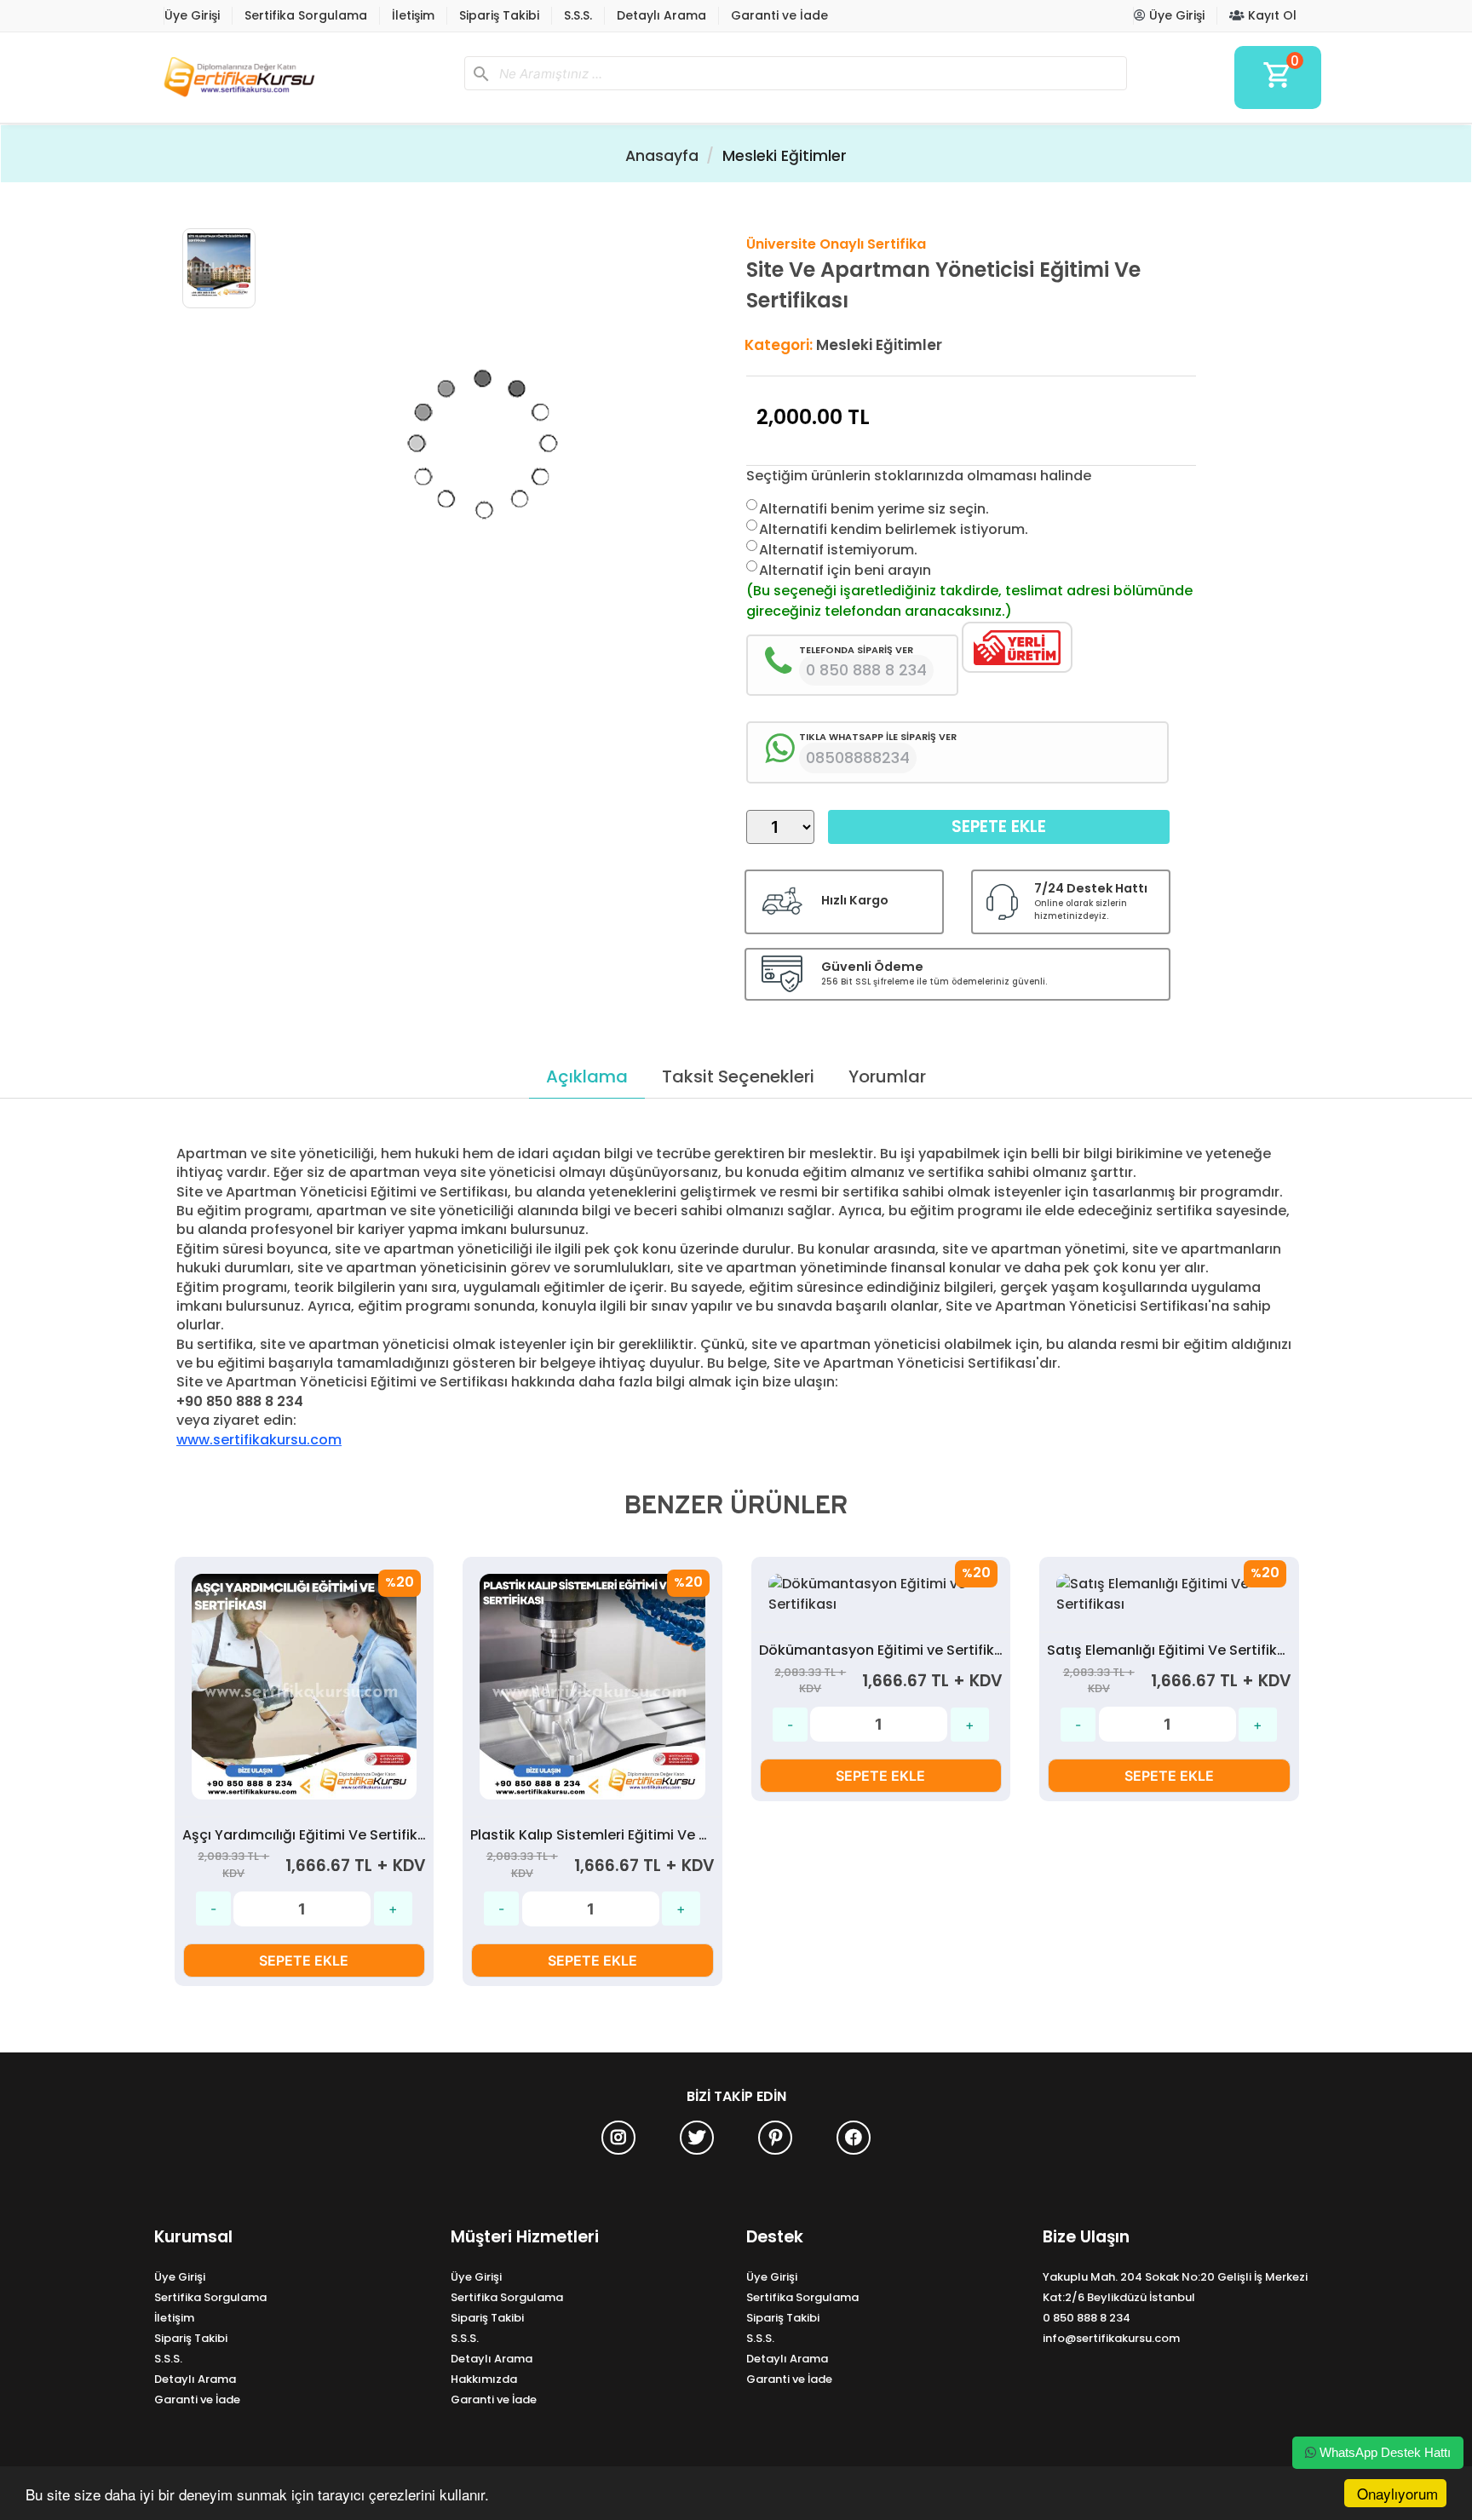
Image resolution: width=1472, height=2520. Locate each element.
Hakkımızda (484, 2379)
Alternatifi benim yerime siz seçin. (874, 509)
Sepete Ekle (999, 827)
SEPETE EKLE (304, 1960)
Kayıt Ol (1271, 15)
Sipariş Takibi (499, 15)
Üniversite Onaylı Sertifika (836, 244)
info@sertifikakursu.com (1111, 2338)
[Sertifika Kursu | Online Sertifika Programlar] (302, 77)
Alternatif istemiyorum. (838, 550)
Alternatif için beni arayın (845, 570)
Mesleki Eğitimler (785, 156)
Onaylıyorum (1397, 2493)
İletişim (413, 15)
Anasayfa (662, 156)
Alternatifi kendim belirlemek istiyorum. (894, 529)
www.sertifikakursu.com (259, 1440)
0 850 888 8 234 (1087, 2318)
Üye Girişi (192, 15)
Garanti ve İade (779, 15)
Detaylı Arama (661, 15)
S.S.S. (578, 15)
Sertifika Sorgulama (306, 15)
